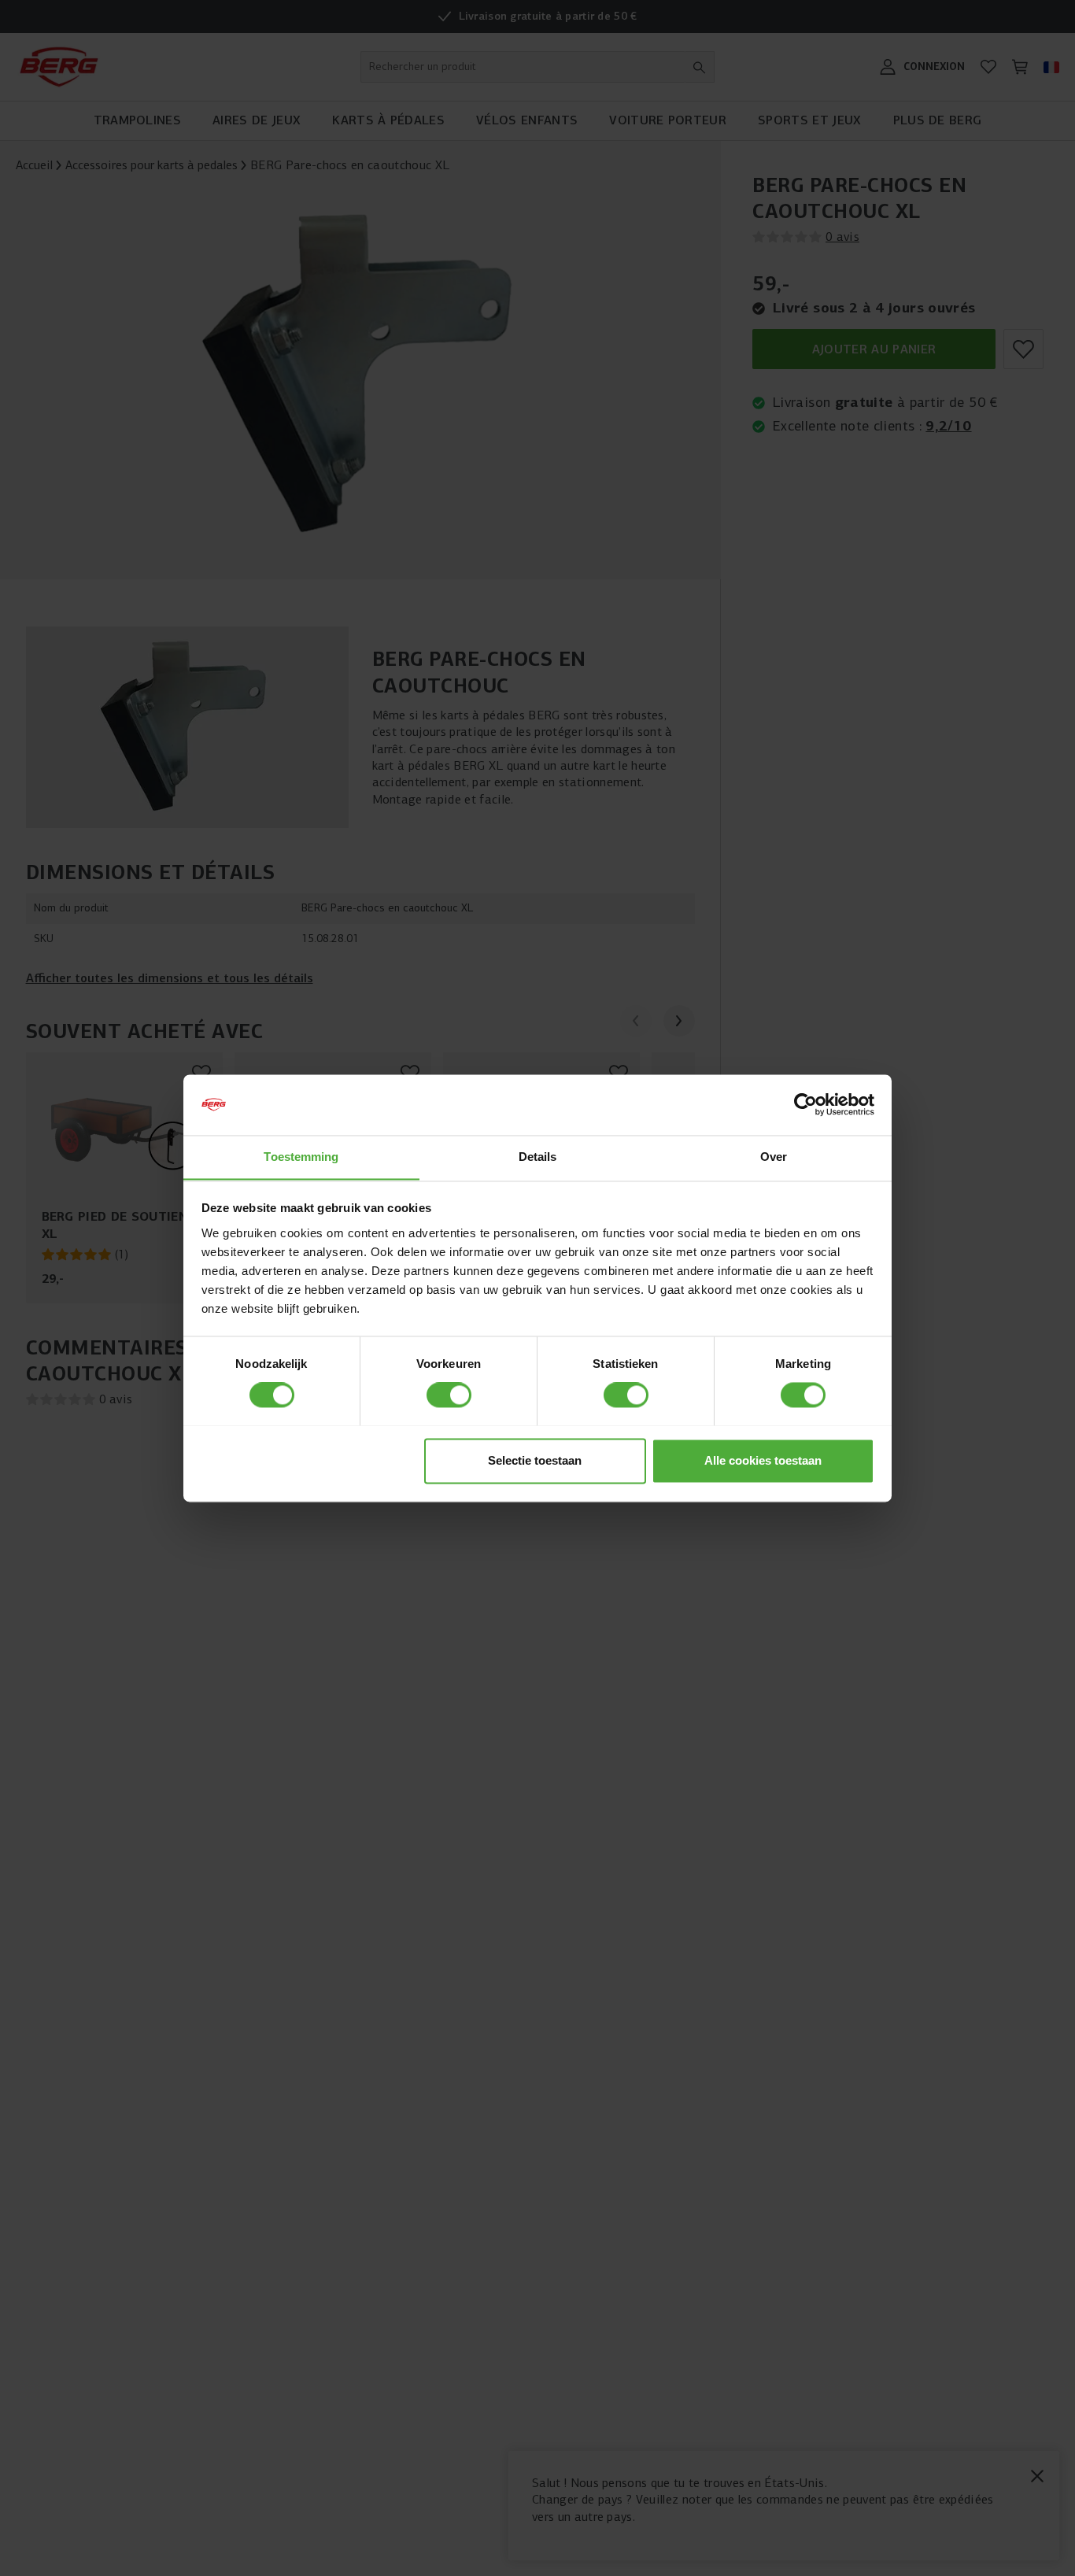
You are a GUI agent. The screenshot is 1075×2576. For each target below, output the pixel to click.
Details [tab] (538, 1157)
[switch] (449, 1395)
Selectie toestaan (535, 1460)
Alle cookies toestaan (763, 1460)
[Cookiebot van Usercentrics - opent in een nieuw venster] (805, 1104)
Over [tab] (774, 1157)
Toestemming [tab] (301, 1157)
